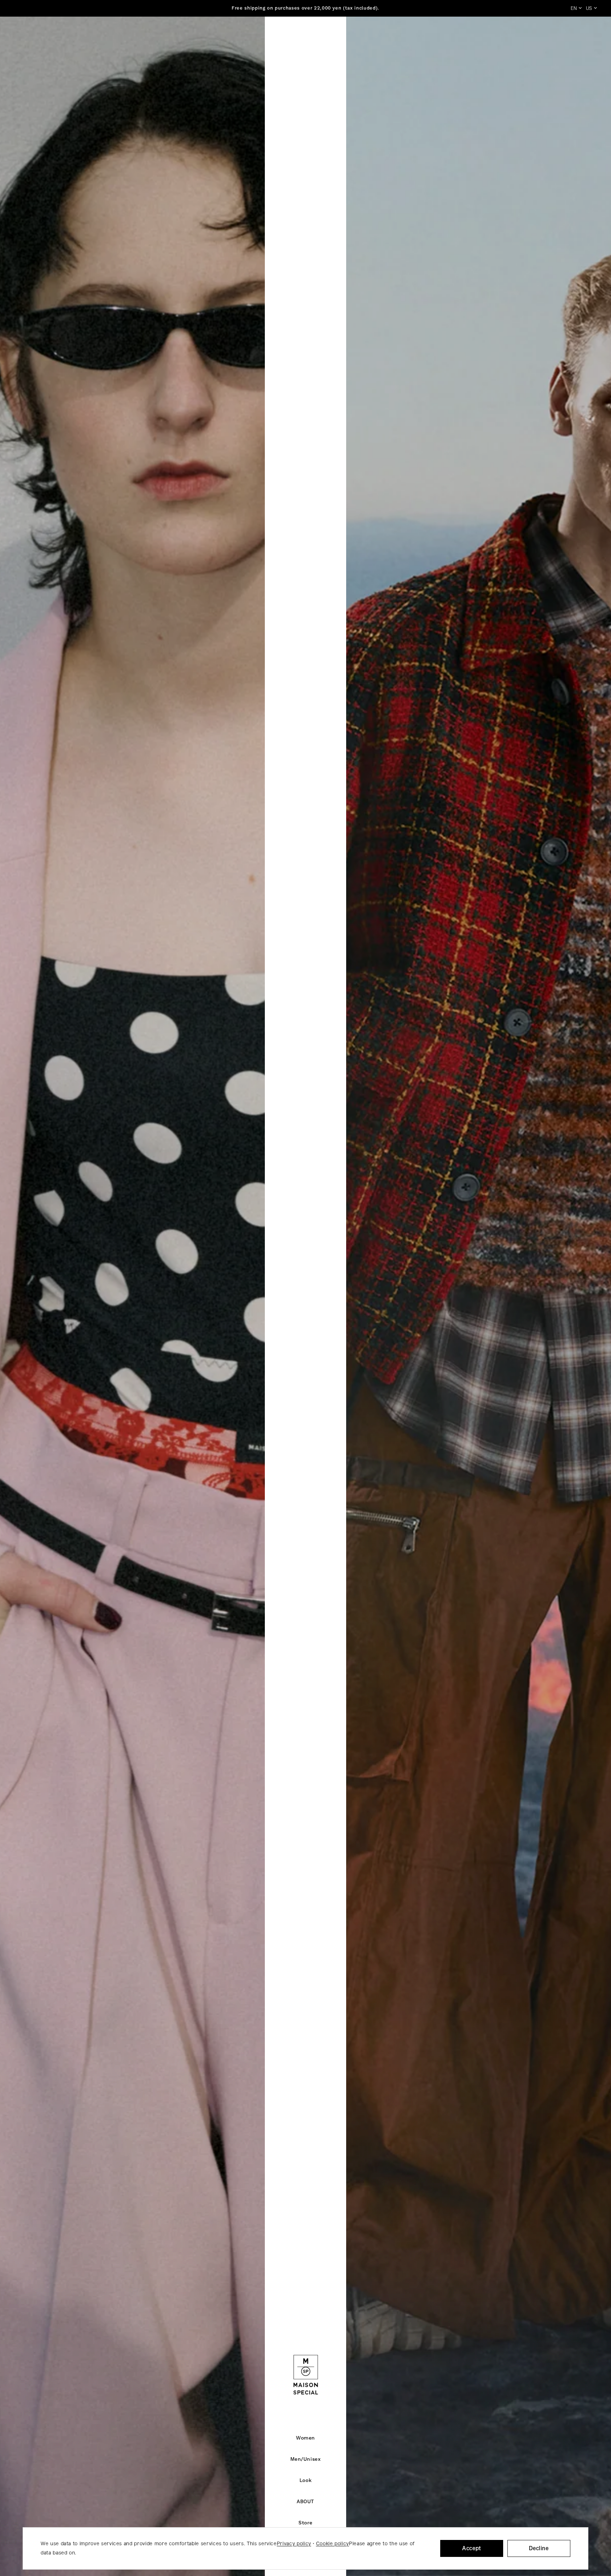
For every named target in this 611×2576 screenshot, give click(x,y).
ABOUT (322, 39)
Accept (472, 2548)
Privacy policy (294, 2544)
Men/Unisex (250, 39)
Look (289, 39)
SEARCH (524, 39)
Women (207, 39)
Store (356, 39)
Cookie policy (333, 2544)
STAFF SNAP (397, 39)
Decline (539, 2548)
